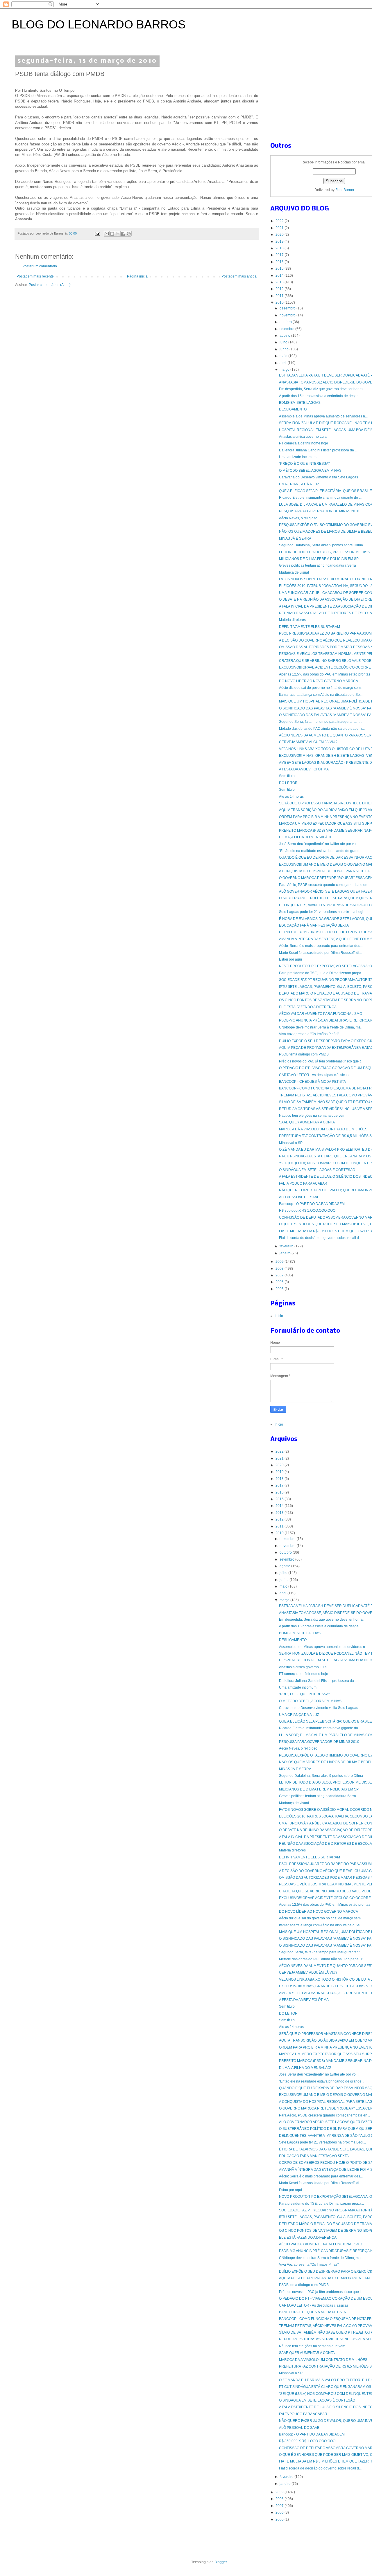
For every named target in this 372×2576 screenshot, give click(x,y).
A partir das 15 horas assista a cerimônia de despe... (320, 396)
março (285, 370)
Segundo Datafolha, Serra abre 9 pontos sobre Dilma (321, 545)
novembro (288, 315)
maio (284, 356)
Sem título (287, 776)
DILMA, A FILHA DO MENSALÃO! (305, 837)
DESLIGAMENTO (293, 409)
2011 (280, 296)
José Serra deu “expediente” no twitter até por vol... (319, 844)
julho (284, 342)
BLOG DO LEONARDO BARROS (99, 24)
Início (279, 1316)
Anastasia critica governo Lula (303, 437)
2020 (280, 235)
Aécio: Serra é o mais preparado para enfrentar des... (321, 946)
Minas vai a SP (291, 1143)
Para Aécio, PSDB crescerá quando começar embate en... (324, 885)
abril (284, 363)
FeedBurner (345, 190)
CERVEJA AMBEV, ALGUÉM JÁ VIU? (308, 742)
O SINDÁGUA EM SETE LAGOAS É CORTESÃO (317, 1170)
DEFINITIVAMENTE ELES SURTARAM (310, 627)
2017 (280, 255)
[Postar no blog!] (112, 234)
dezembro (288, 308)
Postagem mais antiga (239, 276)
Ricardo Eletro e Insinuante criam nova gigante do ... (320, 498)
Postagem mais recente (35, 276)
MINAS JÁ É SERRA (295, 538)
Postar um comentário (40, 266)
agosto (285, 336)
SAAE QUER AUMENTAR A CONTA (307, 1122)
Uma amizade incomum (298, 457)
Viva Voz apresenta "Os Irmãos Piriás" (309, 1034)
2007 (280, 1275)
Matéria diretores (292, 620)
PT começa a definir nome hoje (304, 443)
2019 (280, 242)
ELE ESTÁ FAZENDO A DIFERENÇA (308, 1007)
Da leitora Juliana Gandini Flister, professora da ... (318, 450)
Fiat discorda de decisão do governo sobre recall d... (320, 1238)
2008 (280, 1269)
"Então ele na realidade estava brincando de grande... (322, 851)
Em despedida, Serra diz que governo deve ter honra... (322, 389)
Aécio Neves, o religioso (298, 518)
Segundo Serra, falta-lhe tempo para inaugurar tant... (321, 722)
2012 (280, 289)
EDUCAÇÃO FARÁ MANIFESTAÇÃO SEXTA (314, 925)
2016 (280, 262)
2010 (280, 302)
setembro (287, 329)
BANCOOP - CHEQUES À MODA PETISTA (312, 1082)
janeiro (286, 1253)
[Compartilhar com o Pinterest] (129, 234)
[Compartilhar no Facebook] (123, 234)
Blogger (221, 2562)
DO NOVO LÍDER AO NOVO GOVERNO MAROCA (319, 681)
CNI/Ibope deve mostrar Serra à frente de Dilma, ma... (321, 1027)
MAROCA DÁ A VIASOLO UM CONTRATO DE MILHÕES (323, 1129)
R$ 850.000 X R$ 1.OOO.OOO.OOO (307, 1210)
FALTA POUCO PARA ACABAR (303, 1183)
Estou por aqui (290, 959)
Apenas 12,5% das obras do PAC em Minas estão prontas (325, 674)
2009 (280, 1262)
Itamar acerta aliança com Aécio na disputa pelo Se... (321, 695)
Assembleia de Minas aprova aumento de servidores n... (323, 416)
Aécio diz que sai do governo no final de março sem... (321, 688)
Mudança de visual (294, 572)
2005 (280, 1289)
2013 (280, 282)
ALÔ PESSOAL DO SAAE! (300, 1197)
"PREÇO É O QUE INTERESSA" (304, 464)
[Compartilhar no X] (118, 234)
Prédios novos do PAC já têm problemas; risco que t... (321, 1061)
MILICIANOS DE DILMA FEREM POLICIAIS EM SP (319, 559)
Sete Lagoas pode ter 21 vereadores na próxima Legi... (322, 912)
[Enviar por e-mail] (107, 234)
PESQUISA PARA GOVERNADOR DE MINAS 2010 (319, 511)
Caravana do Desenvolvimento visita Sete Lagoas (319, 477)
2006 (280, 1282)
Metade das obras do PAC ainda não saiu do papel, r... (322, 729)
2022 (280, 221)
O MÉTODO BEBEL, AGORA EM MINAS (310, 471)
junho (285, 349)
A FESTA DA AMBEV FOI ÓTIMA (304, 769)
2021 (280, 228)
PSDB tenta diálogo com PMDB (304, 1054)
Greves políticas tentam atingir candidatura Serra (318, 565)
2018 (280, 248)
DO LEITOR (288, 783)
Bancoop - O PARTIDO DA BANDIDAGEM (312, 1204)
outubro (286, 322)
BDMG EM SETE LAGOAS (300, 403)
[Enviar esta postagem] (97, 233)
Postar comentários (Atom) (50, 285)
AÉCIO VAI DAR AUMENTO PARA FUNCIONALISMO (321, 1014)
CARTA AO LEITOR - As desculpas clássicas (314, 1075)
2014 (280, 275)
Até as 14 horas (291, 797)
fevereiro (287, 1246)
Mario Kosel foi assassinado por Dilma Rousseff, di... (320, 953)
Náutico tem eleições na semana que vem (312, 1116)
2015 (280, 269)
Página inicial (138, 276)
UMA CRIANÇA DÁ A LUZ (299, 484)
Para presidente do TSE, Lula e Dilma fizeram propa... (321, 973)
